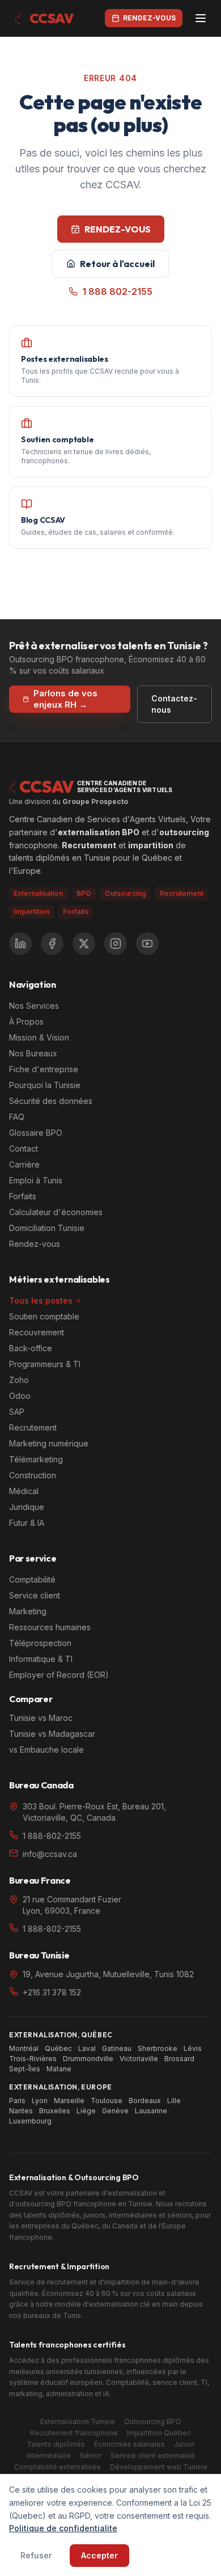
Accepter (99, 2555)
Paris (17, 2101)
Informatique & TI (41, 1659)
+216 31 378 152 (52, 1992)
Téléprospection (40, 1643)
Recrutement (33, 1427)
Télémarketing (36, 1459)
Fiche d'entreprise (44, 1069)
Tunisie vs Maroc (41, 1718)
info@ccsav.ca (50, 1854)
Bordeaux (145, 2101)
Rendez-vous (35, 1244)
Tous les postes (41, 1300)
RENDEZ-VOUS (118, 229)
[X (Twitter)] (84, 944)
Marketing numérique (49, 1443)
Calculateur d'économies (56, 1212)
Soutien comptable (44, 1316)
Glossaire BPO (36, 1133)
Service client (35, 1595)
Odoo (20, 1396)
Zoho (19, 1380)
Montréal (24, 2048)
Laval (87, 2048)
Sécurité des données (51, 1101)
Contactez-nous (174, 704)
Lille (174, 2101)
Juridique (27, 1507)
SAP (17, 1412)
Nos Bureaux (33, 1053)
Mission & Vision (39, 1037)
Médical (24, 1491)
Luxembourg (30, 2121)
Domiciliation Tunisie (47, 1228)
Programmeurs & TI (45, 1364)
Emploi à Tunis (36, 1180)
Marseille (69, 2101)
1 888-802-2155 (52, 1836)
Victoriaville (139, 2059)
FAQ (17, 1117)
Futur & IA (27, 1523)
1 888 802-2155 (117, 291)
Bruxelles (55, 2111)
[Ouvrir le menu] (201, 18)
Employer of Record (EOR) (59, 1675)
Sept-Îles (25, 2069)
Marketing (28, 1611)
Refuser (36, 2555)
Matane (59, 2069)
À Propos (26, 1021)
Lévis (193, 2048)
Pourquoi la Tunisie (45, 1085)
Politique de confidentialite (63, 2528)
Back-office (31, 1348)
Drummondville (88, 2059)
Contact (24, 1149)
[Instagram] (116, 944)
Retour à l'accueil (117, 264)
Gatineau (117, 2048)
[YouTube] (147, 944)
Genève (115, 2111)
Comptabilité (32, 1579)
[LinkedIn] (20, 944)
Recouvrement (37, 1332)
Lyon (40, 2101)
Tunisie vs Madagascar (52, 1734)
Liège (86, 2111)
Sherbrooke (158, 2048)
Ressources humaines (50, 1627)
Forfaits (76, 911)
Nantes (21, 2111)
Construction (33, 1475)
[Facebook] (52, 944)
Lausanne (151, 2111)
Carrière (24, 1164)
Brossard (179, 2059)
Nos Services (34, 1006)
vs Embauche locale (46, 1750)
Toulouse (107, 2101)
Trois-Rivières (33, 2059)
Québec (58, 2048)
